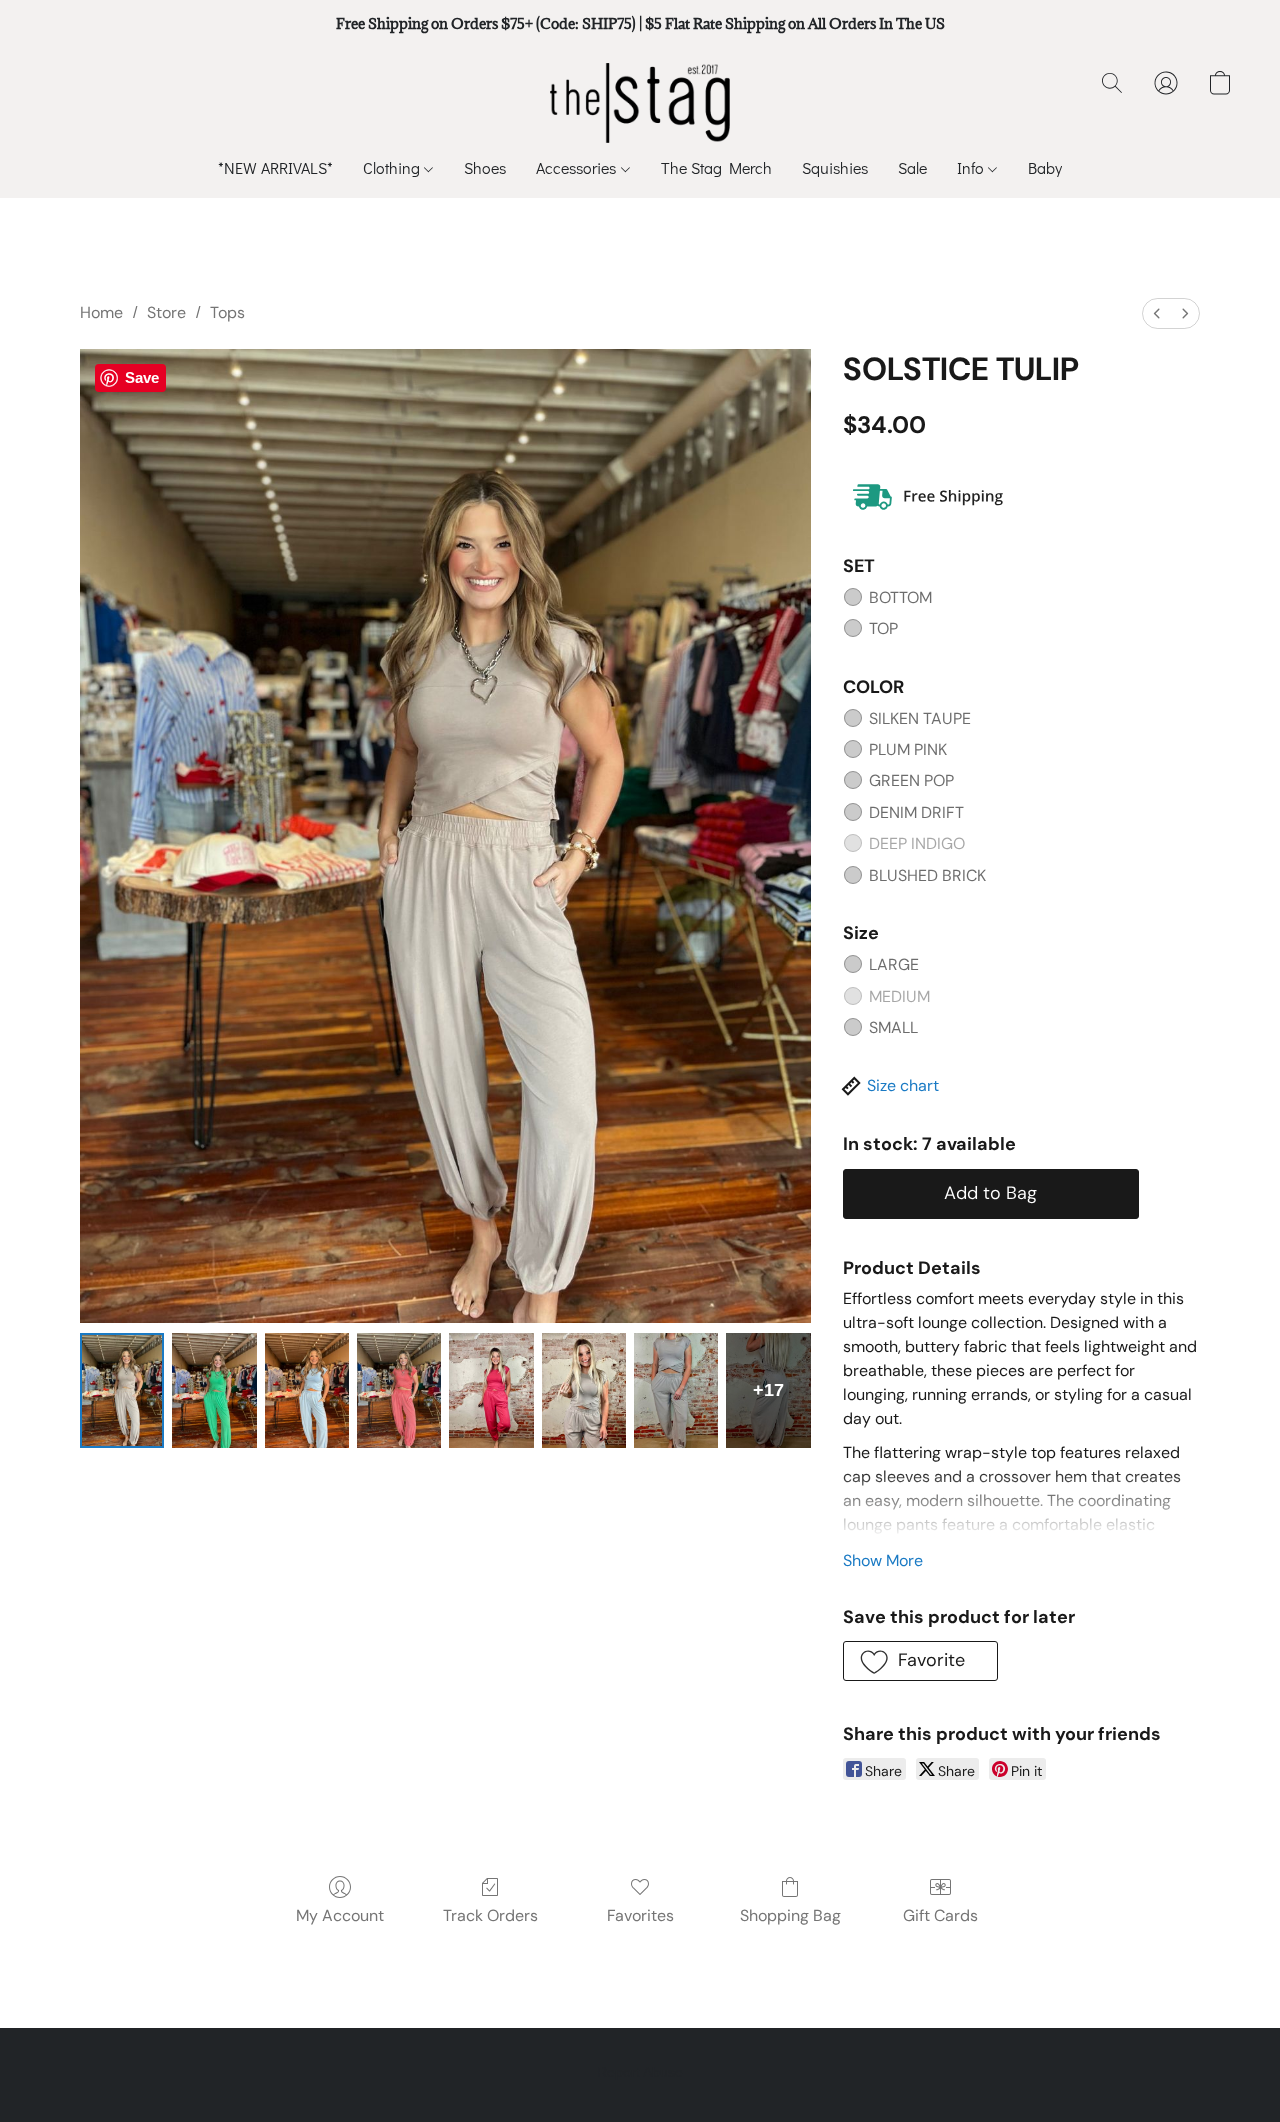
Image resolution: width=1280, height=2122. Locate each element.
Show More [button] (883, 1560)
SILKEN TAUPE (920, 718)
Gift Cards (940, 1915)
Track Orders (490, 1915)
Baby (1045, 167)
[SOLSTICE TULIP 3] (399, 1390)
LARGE (894, 964)
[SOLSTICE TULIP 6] (676, 1390)
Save (142, 377)
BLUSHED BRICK (927, 875)
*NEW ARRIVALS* (275, 167)
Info (972, 167)
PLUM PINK (908, 749)
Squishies (835, 167)
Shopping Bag (790, 1915)
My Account (340, 1915)
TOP (883, 628)
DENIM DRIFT (916, 812)
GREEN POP (911, 780)
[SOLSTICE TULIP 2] (307, 1390)
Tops (227, 312)
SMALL (893, 1027)
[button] (640, 103)
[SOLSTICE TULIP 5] (584, 1390)
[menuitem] (1157, 313)
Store (166, 312)
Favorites (640, 1915)
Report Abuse (640, 2072)
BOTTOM (900, 597)
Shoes (485, 167)
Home (101, 312)
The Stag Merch (716, 167)
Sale (912, 167)
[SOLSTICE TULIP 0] (122, 1390)
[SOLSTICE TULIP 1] (214, 1390)
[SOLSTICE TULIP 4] (491, 1390)
